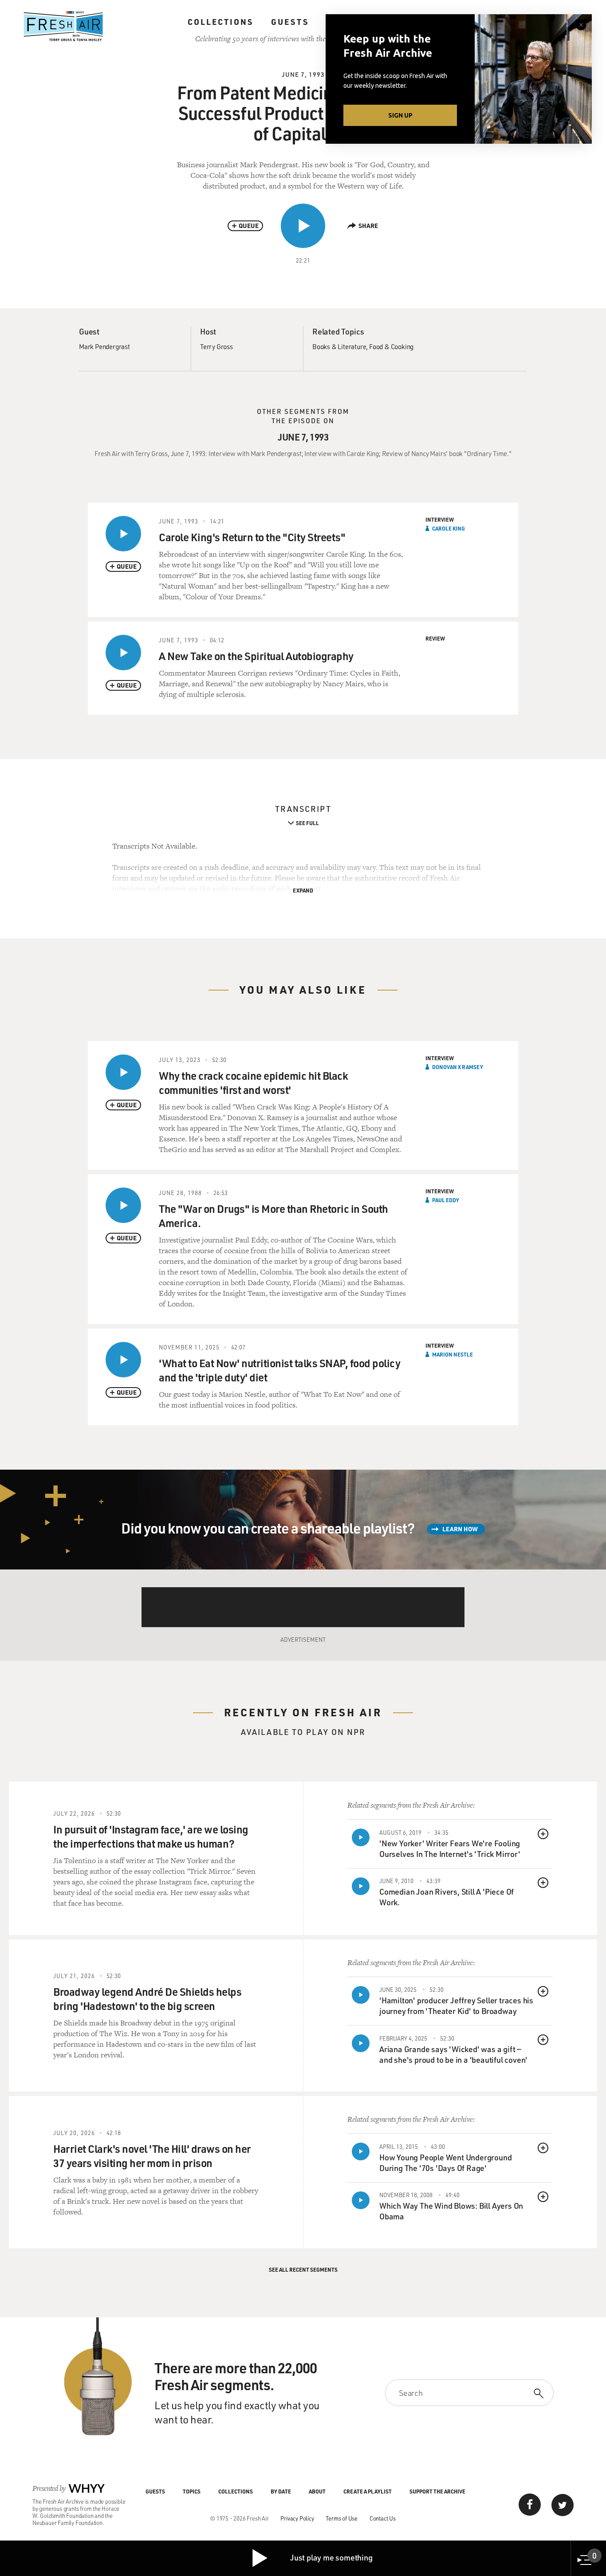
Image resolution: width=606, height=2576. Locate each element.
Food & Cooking (391, 346)
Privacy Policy (297, 2518)
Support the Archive (437, 2491)
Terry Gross (216, 346)
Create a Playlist (368, 2491)
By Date (281, 2491)
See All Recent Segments (303, 2269)
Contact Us (383, 2518)
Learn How (460, 1529)
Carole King (449, 528)
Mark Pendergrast (104, 346)
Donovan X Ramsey (458, 1067)
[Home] (63, 26)
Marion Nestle (453, 1354)
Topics (192, 2491)
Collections (220, 22)
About (317, 2491)
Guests (290, 22)
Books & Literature (339, 346)
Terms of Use (342, 2518)
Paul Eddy (446, 1200)
